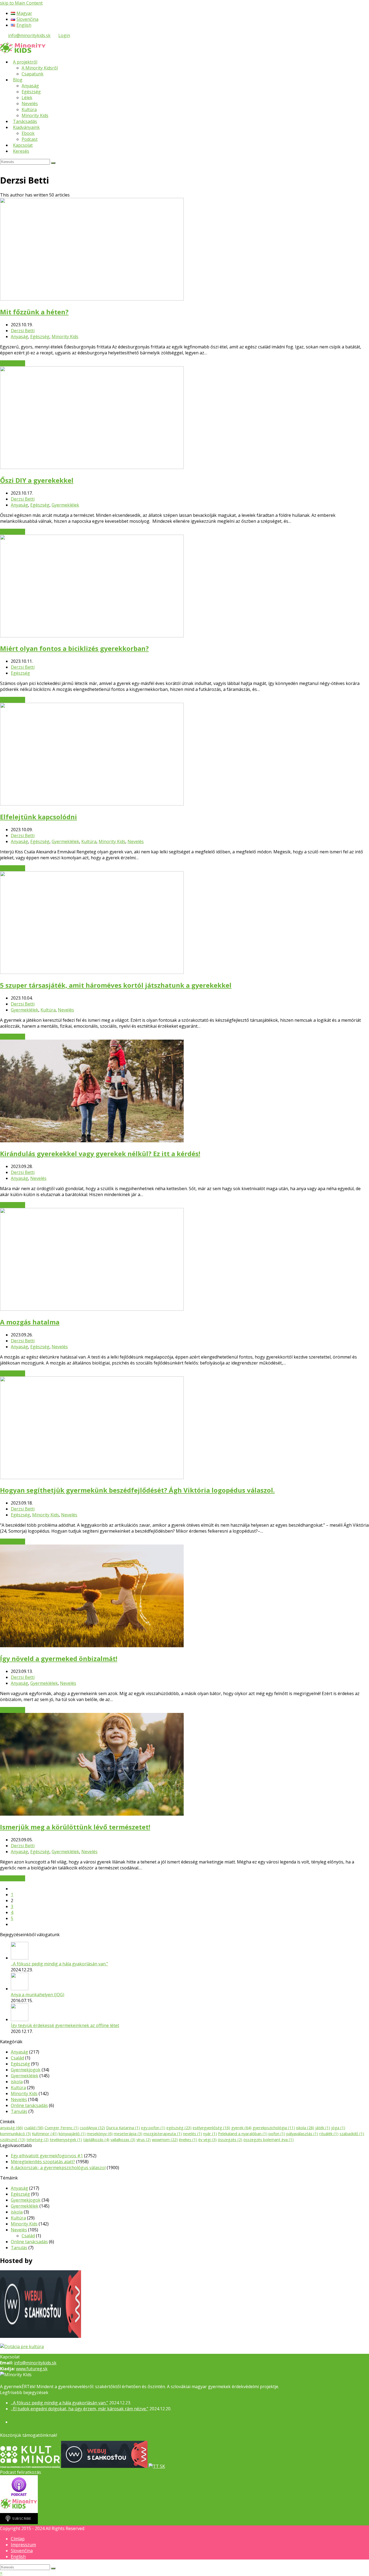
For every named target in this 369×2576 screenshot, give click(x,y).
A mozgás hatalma (30, 1322)
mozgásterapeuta (163, 2134)
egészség (179, 2128)
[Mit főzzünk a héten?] (92, 299)
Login (64, 35)
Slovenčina (22, 2551)
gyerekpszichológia (274, 2128)
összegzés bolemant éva (269, 2139)
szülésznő (13, 2139)
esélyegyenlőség (211, 2128)
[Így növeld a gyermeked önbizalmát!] (92, 1646)
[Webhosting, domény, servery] (41, 2336)
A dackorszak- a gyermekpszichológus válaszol (58, 2168)
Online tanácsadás (29, 2105)
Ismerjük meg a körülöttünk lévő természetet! (75, 1827)
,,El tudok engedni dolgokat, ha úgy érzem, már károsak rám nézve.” (80, 2409)
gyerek (241, 2128)
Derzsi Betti (23, 331)
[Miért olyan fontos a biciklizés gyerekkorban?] (92, 636)
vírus (144, 2139)
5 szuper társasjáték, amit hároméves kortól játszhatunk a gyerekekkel (116, 985)
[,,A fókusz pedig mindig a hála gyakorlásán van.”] (20, 1958)
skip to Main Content (21, 3)
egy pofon (153, 2128)
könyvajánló (72, 2134)
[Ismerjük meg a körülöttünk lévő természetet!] (92, 1814)
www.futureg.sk (32, 2369)
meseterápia (128, 2134)
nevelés (192, 2134)
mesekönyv (100, 2134)
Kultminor (45, 2134)
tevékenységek (66, 2139)
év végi (207, 2139)
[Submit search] (53, 2568)
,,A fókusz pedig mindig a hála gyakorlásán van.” (59, 1964)
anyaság (11, 2128)
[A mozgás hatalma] (92, 1309)
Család (17, 2058)
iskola (17, 2082)
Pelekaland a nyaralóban (243, 2134)
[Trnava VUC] (22, 2347)
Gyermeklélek (65, 505)
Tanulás (19, 2111)
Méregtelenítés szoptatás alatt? (43, 2162)
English (18, 2557)
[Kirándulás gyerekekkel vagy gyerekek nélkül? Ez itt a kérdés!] (92, 1141)
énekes (188, 2139)
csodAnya (92, 2128)
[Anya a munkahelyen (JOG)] (20, 1989)
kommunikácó (15, 2134)
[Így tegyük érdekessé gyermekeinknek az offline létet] (20, 2019)
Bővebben (13, 363)
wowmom (165, 2139)
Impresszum (23, 2545)
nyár (210, 2134)
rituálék (329, 2134)
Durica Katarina (123, 2128)
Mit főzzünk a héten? (34, 312)
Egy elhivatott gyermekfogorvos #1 (47, 2156)
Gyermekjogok (26, 2070)
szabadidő (352, 2134)
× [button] (1, 2573)
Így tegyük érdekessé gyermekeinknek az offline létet (65, 2025)
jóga (338, 2128)
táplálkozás (96, 2139)
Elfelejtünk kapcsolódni (38, 817)
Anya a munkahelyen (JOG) (38, 1995)
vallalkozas (123, 2139)
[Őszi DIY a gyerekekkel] (92, 467)
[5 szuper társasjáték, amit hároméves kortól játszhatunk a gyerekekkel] (92, 972)
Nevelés (136, 841)
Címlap (18, 2539)
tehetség (38, 2139)
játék (323, 2128)
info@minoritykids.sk (29, 35)
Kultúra (89, 841)
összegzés (230, 2139)
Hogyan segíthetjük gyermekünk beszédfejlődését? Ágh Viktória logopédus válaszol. (137, 1490)
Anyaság (19, 337)
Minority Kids (65, 337)
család (34, 2128)
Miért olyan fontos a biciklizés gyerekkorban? (74, 648)
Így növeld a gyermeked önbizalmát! (59, 1658)
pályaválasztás (302, 2134)
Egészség (40, 337)
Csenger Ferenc (62, 2128)
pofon (277, 2134)
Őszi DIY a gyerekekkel (37, 480)
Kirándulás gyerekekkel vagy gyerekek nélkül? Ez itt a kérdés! (100, 1154)
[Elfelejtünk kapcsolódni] (92, 804)
